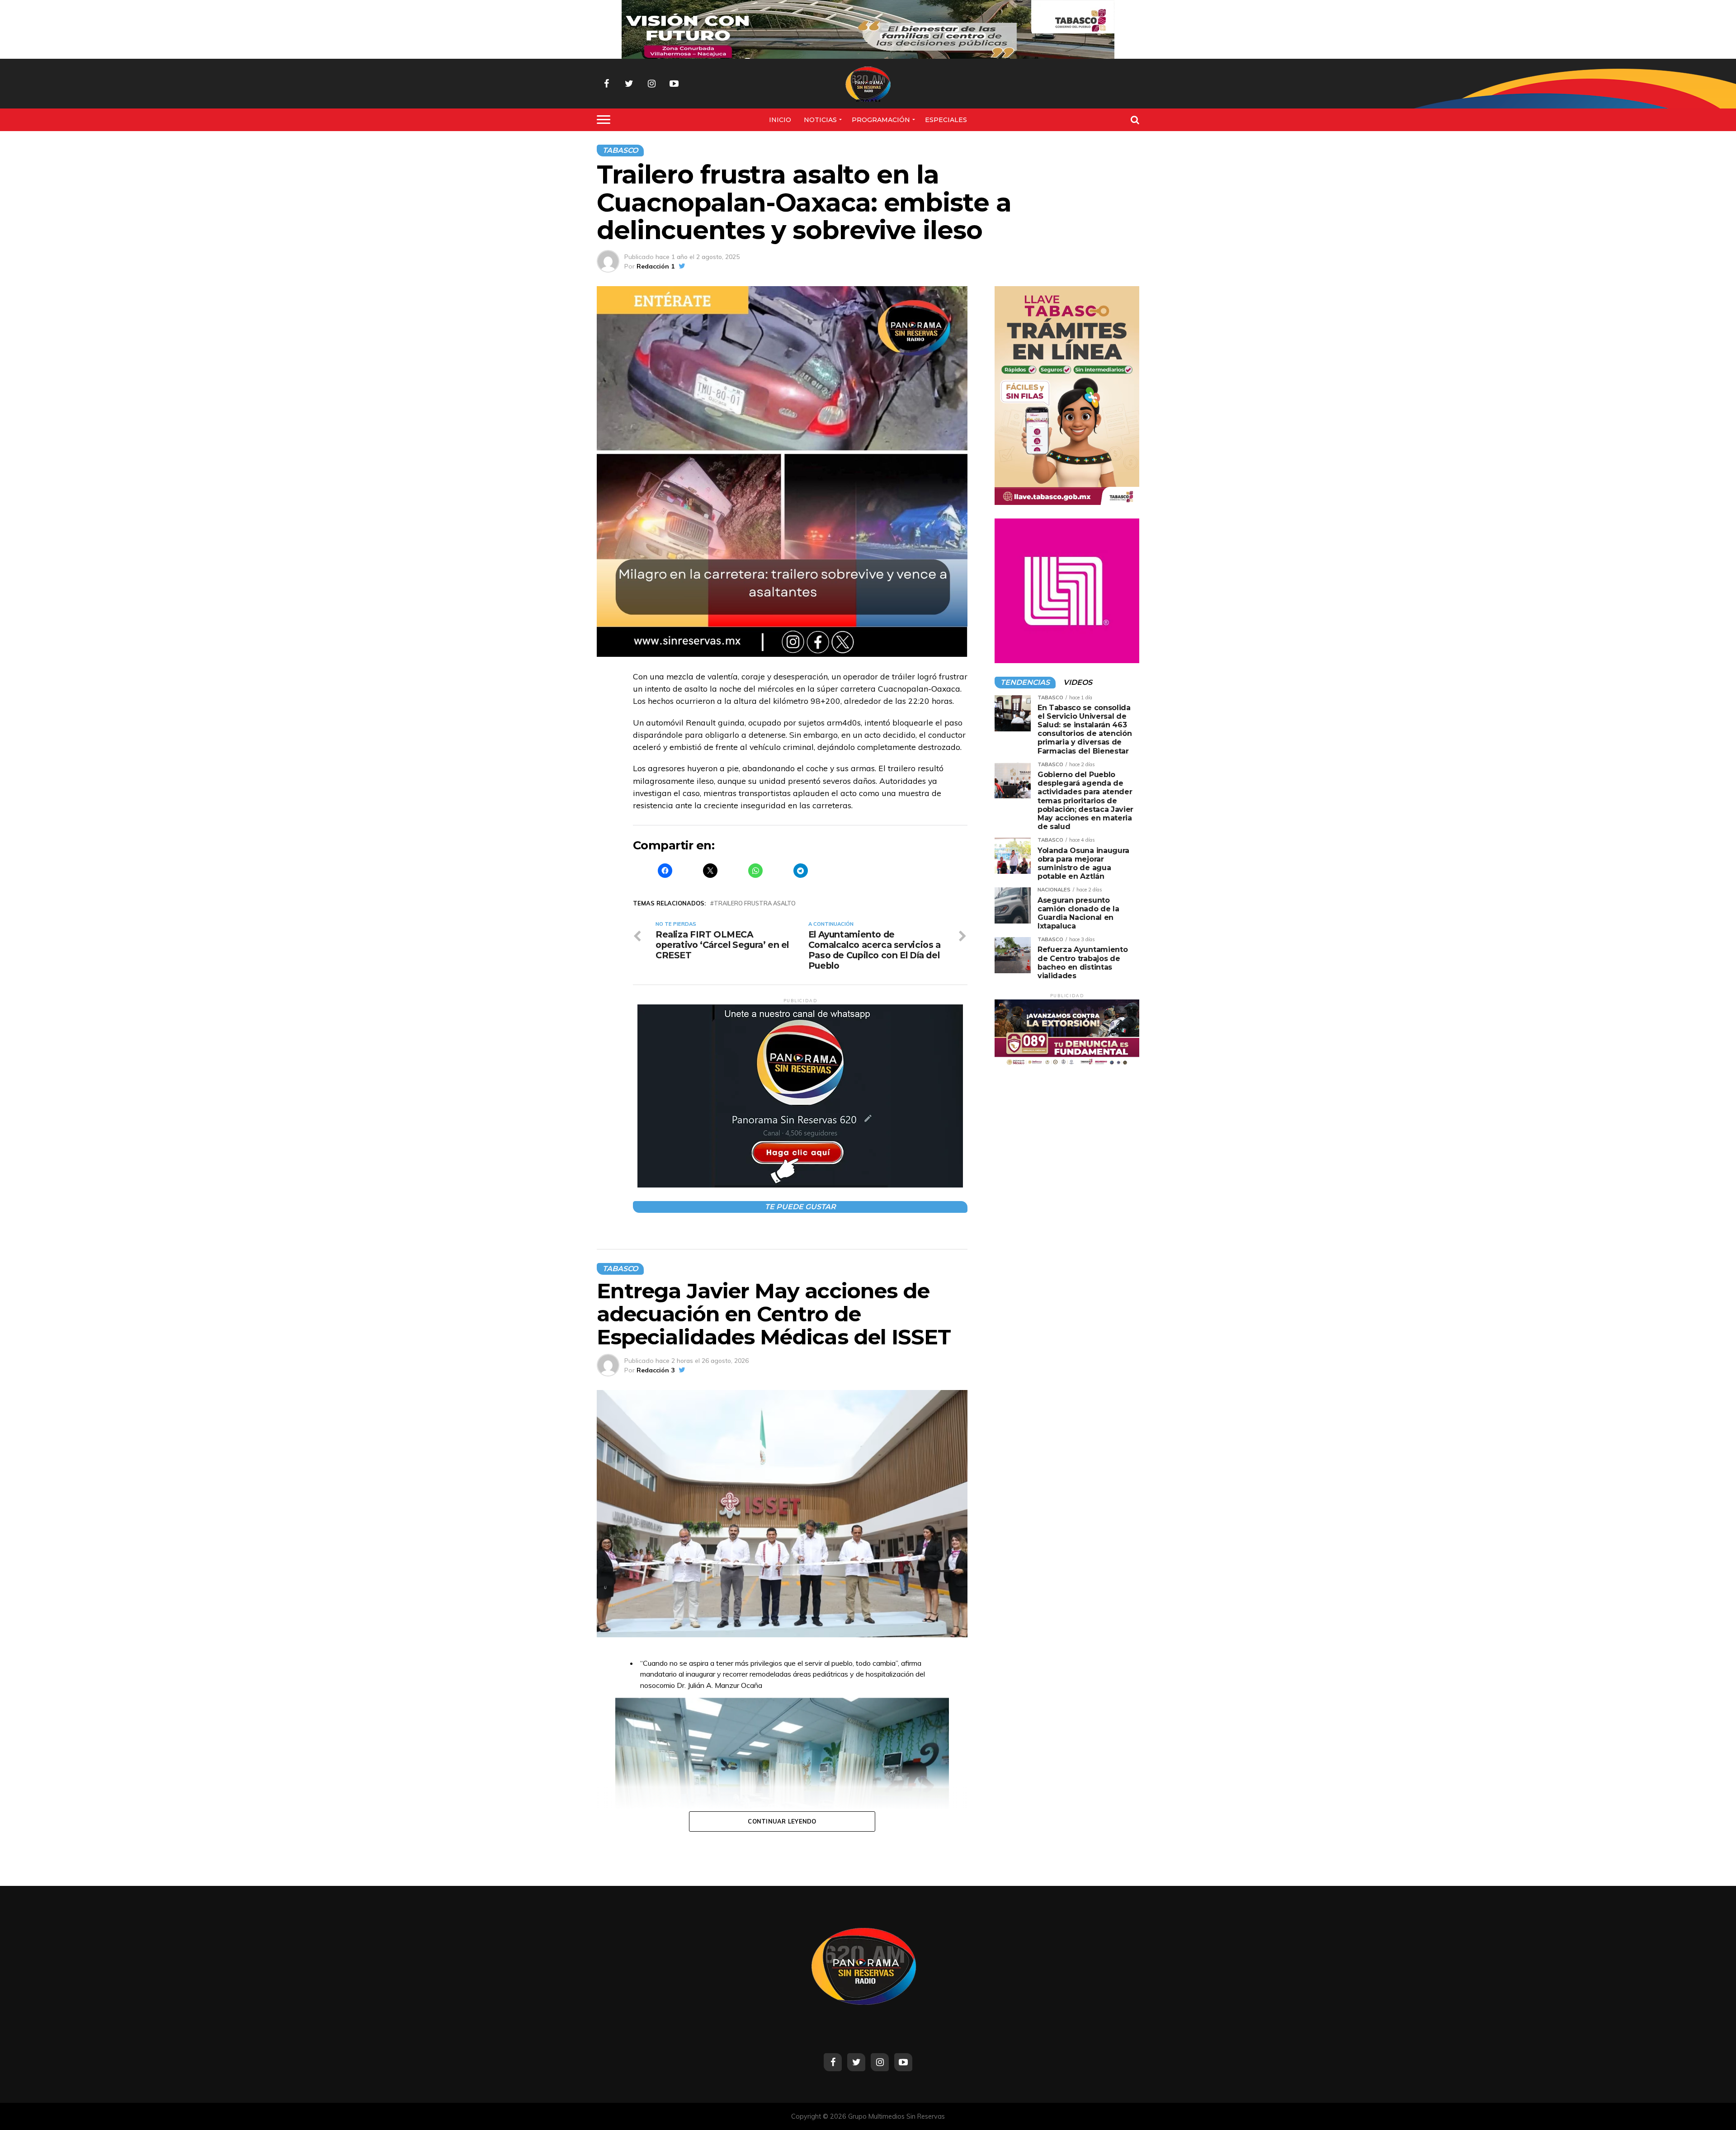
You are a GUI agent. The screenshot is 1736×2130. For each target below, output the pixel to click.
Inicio (780, 120)
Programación (881, 120)
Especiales (946, 120)
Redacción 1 (656, 266)
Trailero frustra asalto (755, 903)
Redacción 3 (656, 1370)
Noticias (820, 120)
